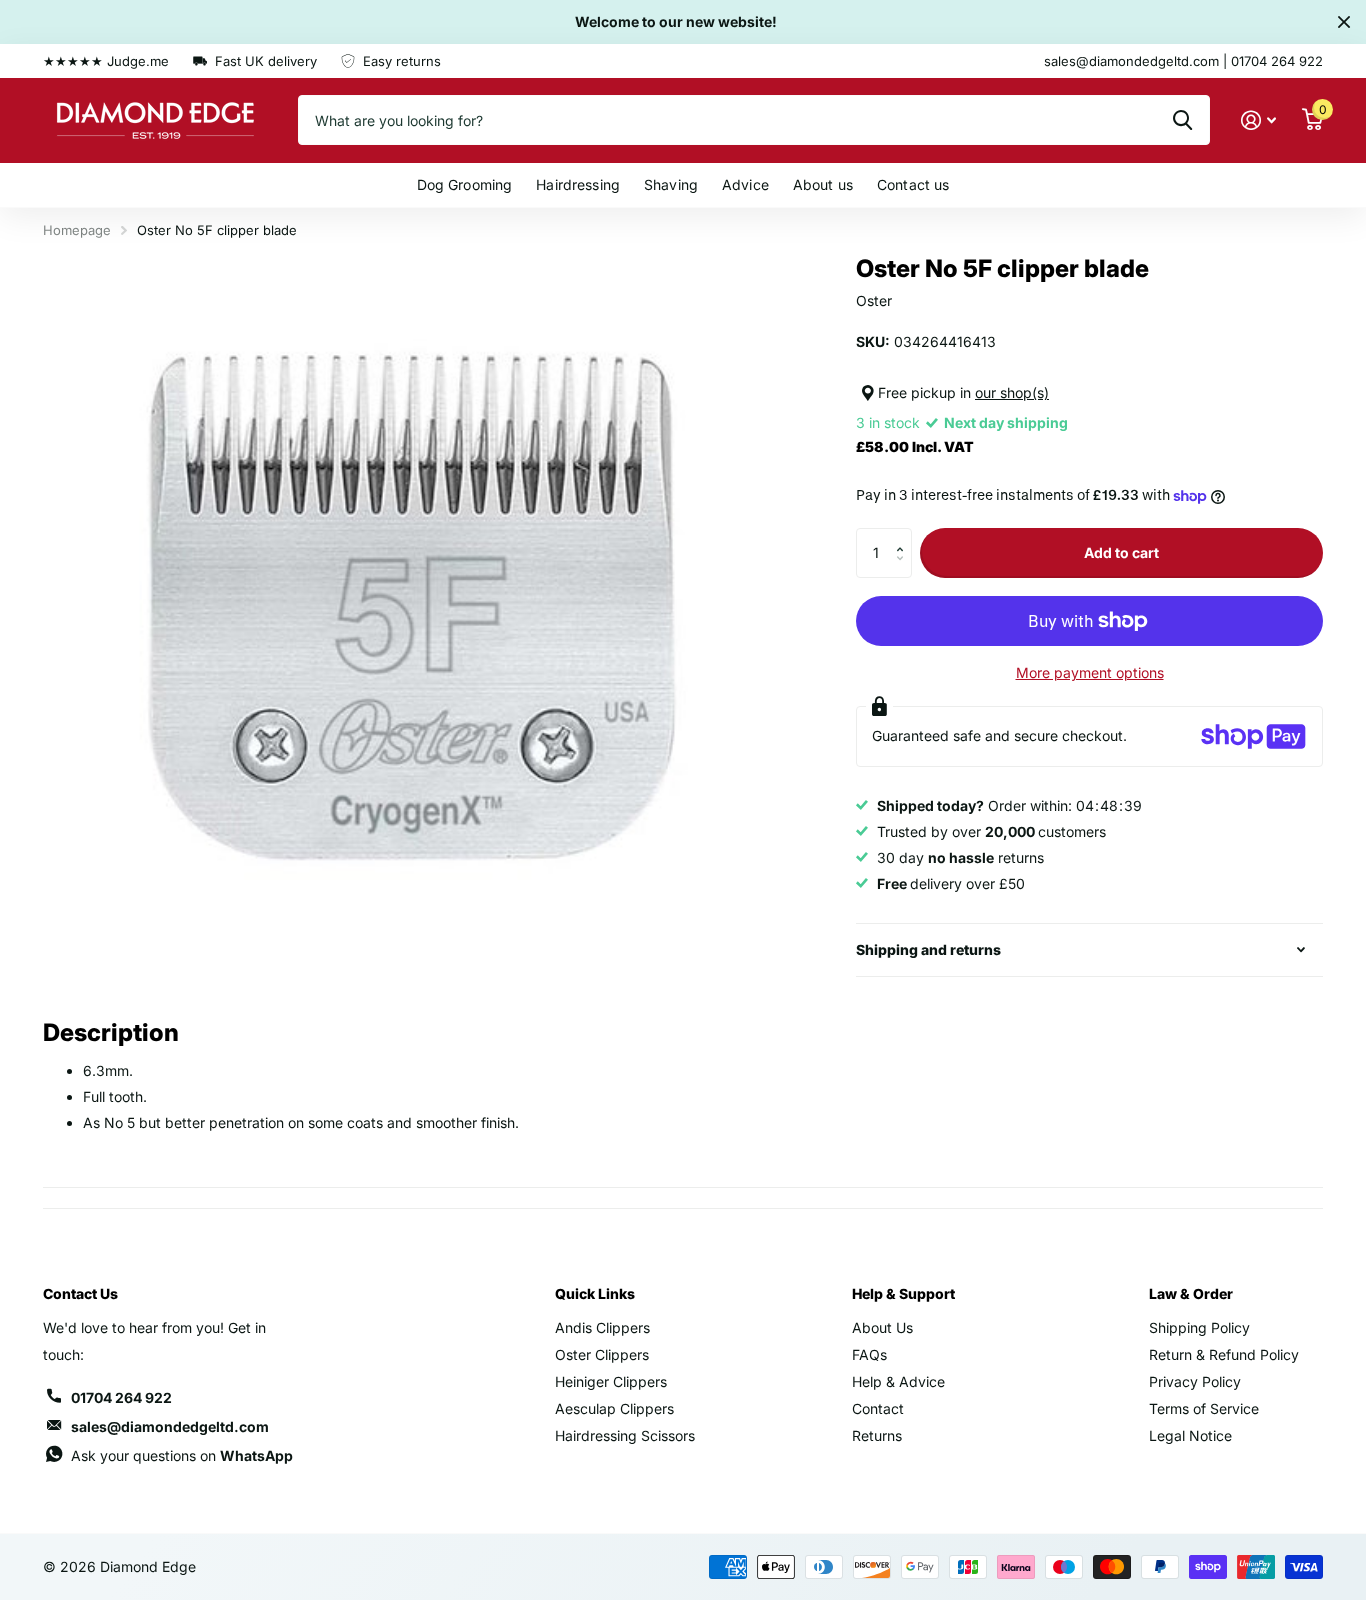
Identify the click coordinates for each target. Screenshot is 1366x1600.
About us (823, 184)
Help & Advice (898, 1381)
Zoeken (1182, 120)
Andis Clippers (602, 1327)
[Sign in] (1258, 120)
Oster (874, 300)
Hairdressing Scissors (625, 1435)
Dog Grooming (465, 184)
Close (1344, 22)
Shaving (671, 184)
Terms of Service (1204, 1408)
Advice (745, 184)
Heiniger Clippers (611, 1381)
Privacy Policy (1195, 1381)
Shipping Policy (1199, 1327)
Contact (878, 1408)
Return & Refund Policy (1224, 1354)
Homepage (77, 230)
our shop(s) (1012, 392)
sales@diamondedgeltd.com (170, 1426)
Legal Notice (1190, 1435)
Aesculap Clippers (614, 1408)
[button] (904, 535)
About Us (882, 1327)
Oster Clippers (602, 1354)
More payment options (1090, 672)
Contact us (913, 184)
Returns (877, 1435)
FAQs (869, 1354)
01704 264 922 (121, 1397)
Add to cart (1121, 552)
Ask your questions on (182, 1455)
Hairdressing (578, 184)
